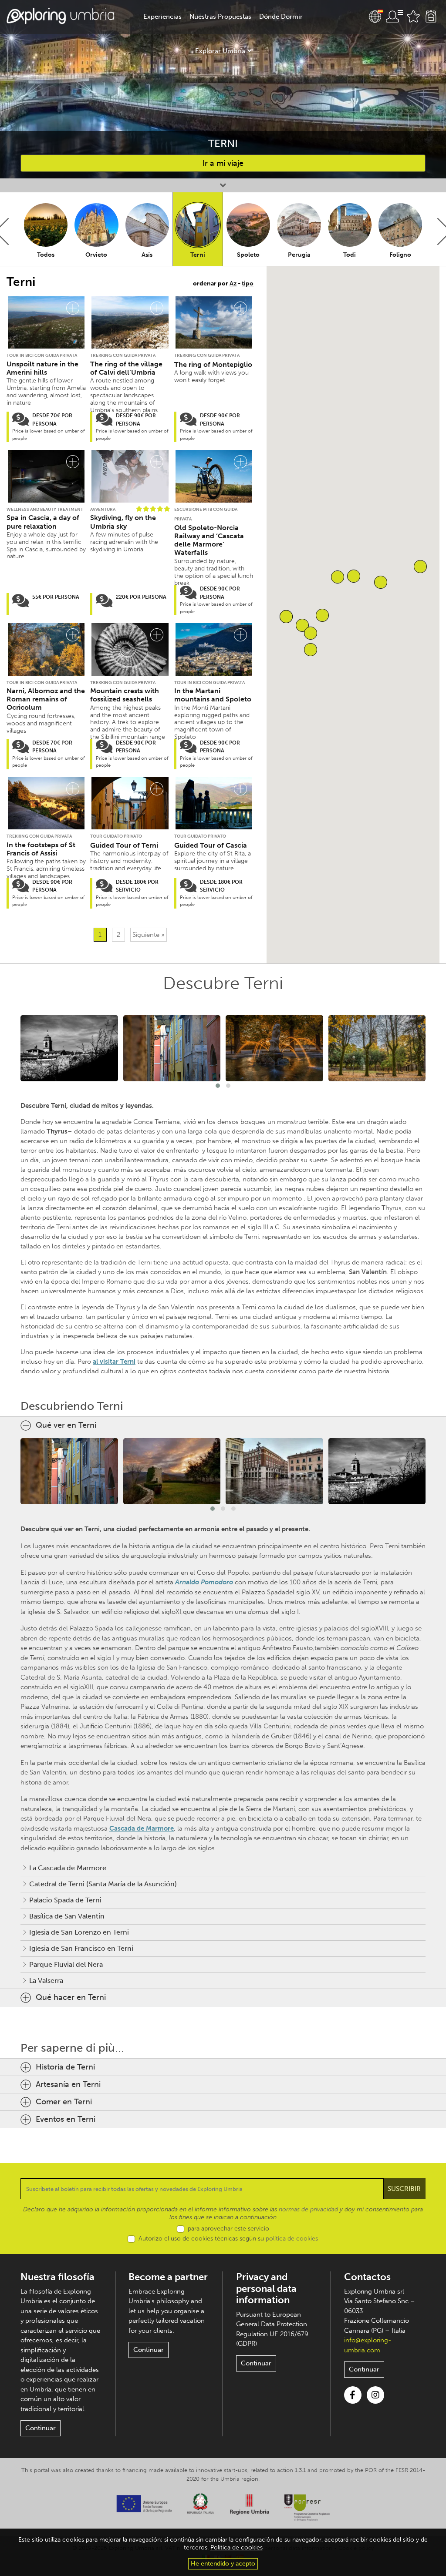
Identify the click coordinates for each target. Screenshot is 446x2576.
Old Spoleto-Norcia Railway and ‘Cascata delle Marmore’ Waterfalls (209, 540)
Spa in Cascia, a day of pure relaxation (43, 522)
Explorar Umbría (220, 51)
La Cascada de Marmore (68, 1868)
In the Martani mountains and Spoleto (213, 695)
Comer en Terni (64, 2102)
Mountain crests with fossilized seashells (125, 695)
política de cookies (292, 2239)
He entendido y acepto (223, 2564)
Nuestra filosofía (57, 2277)
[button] (311, 650)
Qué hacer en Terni (71, 1997)
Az (233, 283)
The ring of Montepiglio (213, 364)
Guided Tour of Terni (124, 845)
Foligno (400, 255)
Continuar (41, 2428)
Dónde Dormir (281, 17)
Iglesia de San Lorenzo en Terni (79, 1932)
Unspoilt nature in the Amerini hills (42, 368)
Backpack (431, 17)
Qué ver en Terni (66, 1425)
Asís (147, 255)
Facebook (353, 2395)
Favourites (413, 17)
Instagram (375, 2395)
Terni (198, 255)
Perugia (299, 255)
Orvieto (96, 255)
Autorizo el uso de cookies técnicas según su (228, 2239)
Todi (350, 255)
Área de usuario (394, 17)
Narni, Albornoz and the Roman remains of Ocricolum (46, 699)
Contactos (367, 2277)
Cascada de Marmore (142, 1828)
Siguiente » (149, 935)
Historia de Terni (65, 2067)
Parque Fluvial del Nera (66, 1964)
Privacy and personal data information (266, 2288)
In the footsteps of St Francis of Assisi (41, 849)
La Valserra (46, 1981)
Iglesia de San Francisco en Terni (81, 1948)
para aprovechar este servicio (228, 2229)
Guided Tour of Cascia (211, 845)
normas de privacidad (308, 2209)
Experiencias (162, 17)
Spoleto (248, 255)
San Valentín (368, 1272)
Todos (46, 255)
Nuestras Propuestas (220, 17)
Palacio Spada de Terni (65, 1900)
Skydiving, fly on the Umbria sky (123, 522)
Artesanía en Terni (68, 2084)
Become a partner (168, 2277)
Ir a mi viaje (223, 163)
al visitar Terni (114, 1362)
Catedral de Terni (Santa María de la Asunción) (103, 1884)
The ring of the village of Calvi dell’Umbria (126, 368)
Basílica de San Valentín (67, 1916)
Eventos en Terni (66, 2119)
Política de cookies (237, 2547)
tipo (248, 283)
